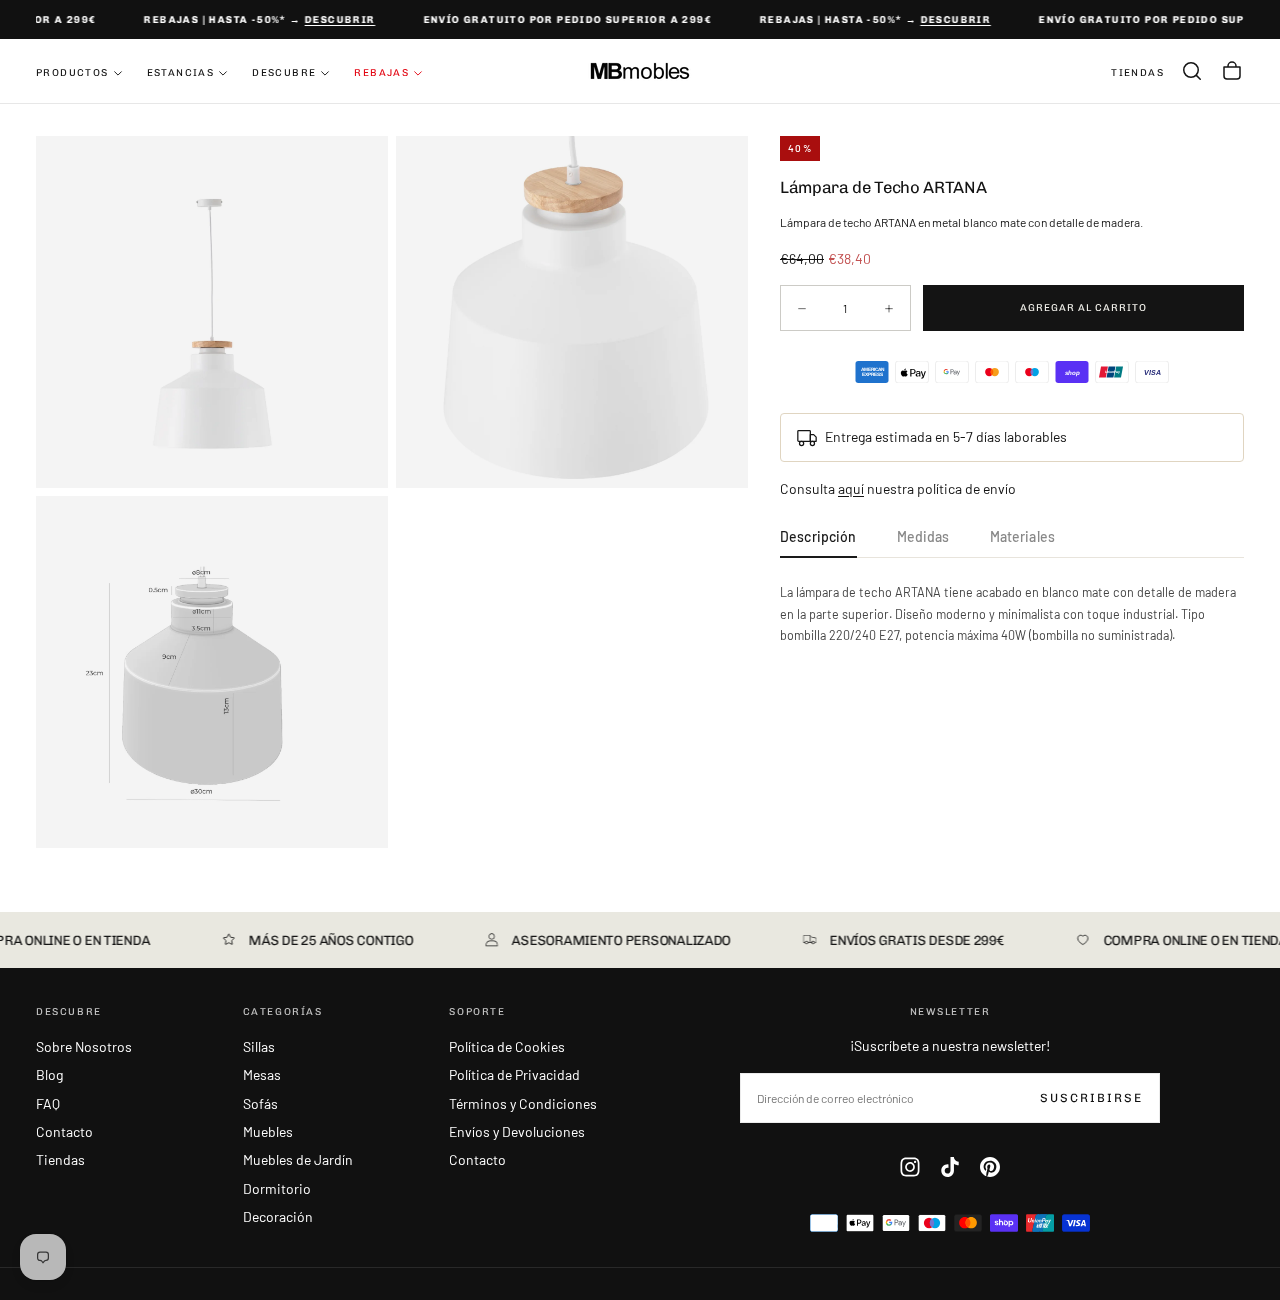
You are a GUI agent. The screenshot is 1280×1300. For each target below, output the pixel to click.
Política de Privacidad (514, 1074)
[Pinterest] (990, 1167)
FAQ (48, 1103)
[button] (1192, 71)
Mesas (262, 1074)
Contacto (64, 1131)
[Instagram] (910, 1167)
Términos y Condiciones (523, 1103)
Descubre (284, 73)
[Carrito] (1232, 71)
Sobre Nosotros (84, 1046)
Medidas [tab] (923, 536)
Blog (49, 1074)
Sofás (260, 1103)
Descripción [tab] (818, 536)
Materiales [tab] (1022, 536)
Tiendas (60, 1159)
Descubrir (334, 20)
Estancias (181, 73)
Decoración (278, 1216)
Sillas (259, 1046)
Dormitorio (277, 1188)
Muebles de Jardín (298, 1159)
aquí (851, 488)
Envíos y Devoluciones (517, 1131)
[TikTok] (950, 1167)
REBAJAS (381, 73)
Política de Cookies (507, 1046)
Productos (72, 73)
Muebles (268, 1131)
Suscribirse (1091, 1098)
